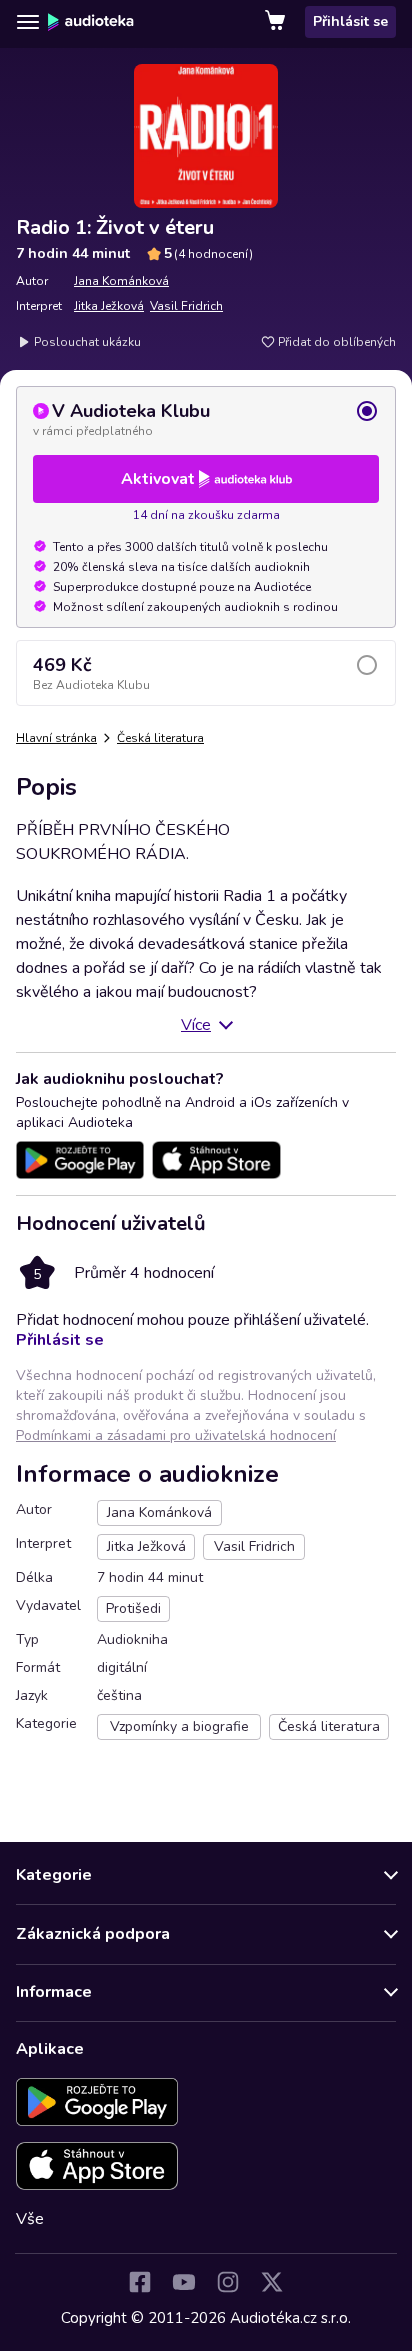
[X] (272, 2282)
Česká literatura (160, 738)
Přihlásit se (350, 21)
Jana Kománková (121, 281)
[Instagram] (228, 2282)
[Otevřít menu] (28, 22)
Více (196, 1025)
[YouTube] (184, 2282)
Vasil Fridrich (186, 306)
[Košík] (277, 22)
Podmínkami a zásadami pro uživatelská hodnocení (176, 1435)
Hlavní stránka (56, 738)
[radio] (206, 419)
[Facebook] (140, 2282)
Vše (30, 2219)
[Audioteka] (91, 22)
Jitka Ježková (109, 306)
